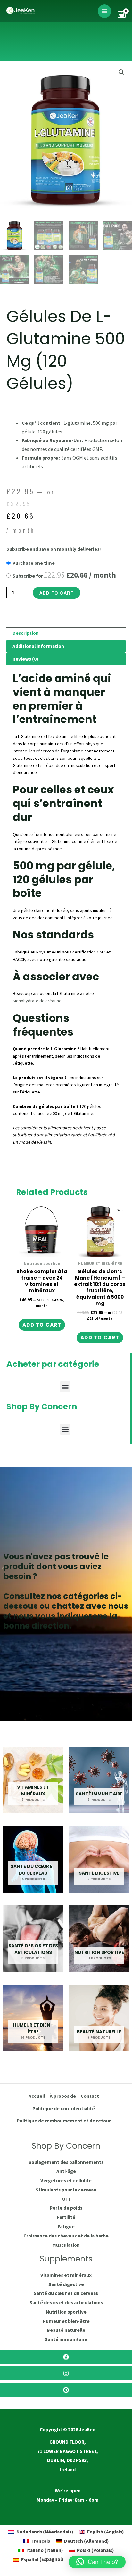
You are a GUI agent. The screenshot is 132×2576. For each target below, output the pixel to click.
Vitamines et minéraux (66, 2275)
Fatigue (66, 2226)
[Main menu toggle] (104, 11)
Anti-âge (66, 2171)
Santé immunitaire (66, 2339)
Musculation (66, 2245)
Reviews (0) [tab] (25, 659)
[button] (121, 72)
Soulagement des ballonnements (66, 2162)
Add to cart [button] (42, 1325)
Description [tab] (26, 633)
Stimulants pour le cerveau (66, 2190)
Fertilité (66, 2217)
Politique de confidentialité (64, 2109)
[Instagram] (66, 2373)
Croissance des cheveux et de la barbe (66, 2236)
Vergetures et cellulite (66, 2180)
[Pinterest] (66, 2390)
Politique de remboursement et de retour (64, 2121)
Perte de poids (66, 2208)
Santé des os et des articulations (66, 2303)
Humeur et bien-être (66, 2321)
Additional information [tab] (38, 646)
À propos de (63, 2096)
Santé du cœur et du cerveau (66, 2293)
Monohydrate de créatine (37, 1001)
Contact (90, 2096)
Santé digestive (66, 2284)
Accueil (37, 2096)
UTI (66, 2199)
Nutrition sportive (66, 2312)
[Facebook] (66, 2357)
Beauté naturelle (66, 2330)
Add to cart (57, 593)
